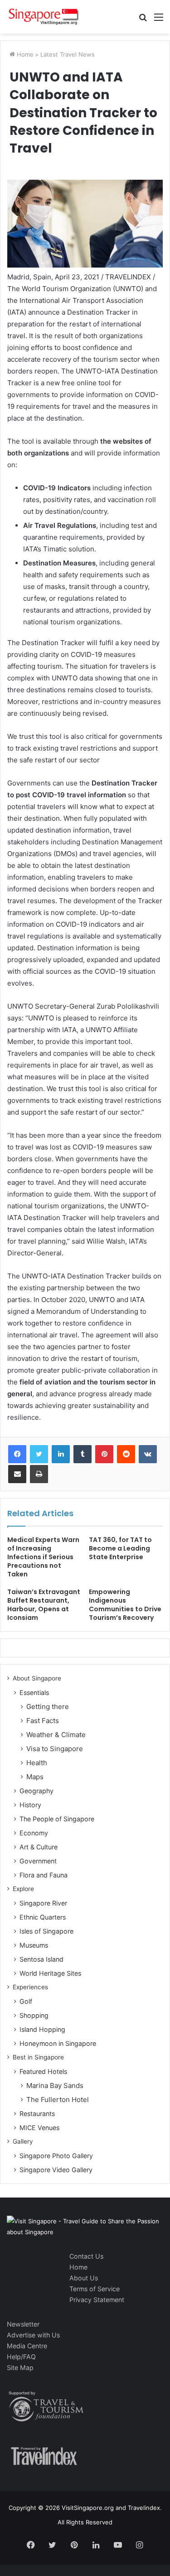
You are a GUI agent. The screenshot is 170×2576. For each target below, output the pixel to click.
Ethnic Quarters (43, 1917)
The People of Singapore (57, 1819)
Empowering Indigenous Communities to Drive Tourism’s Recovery (125, 1605)
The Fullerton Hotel (58, 2100)
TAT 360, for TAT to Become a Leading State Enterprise (120, 1548)
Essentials (34, 1693)
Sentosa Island (41, 1959)
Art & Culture (39, 1847)
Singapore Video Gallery (56, 2170)
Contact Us (86, 2256)
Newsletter (23, 2324)
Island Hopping (42, 2029)
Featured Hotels (43, 2071)
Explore (23, 1889)
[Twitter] (39, 1454)
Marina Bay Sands (55, 2085)
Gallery (23, 2141)
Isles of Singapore (46, 1931)
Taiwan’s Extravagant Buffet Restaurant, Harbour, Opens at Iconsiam (44, 1605)
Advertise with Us (33, 2335)
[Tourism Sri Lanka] (43, 17)
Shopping (34, 2015)
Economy (34, 1833)
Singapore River (43, 1903)
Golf (26, 2001)
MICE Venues (39, 2128)
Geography (36, 1791)
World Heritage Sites (50, 1973)
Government (38, 1861)
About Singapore (37, 1678)
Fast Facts (43, 1721)
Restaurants (37, 2114)
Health (37, 1763)
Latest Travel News (68, 54)
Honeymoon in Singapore (58, 2043)
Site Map (20, 2368)
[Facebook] (17, 1454)
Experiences (30, 1987)
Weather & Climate (56, 1735)
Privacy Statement (97, 2300)
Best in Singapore (38, 2057)
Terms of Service (95, 2289)
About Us (84, 2278)
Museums (34, 1945)
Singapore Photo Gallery (56, 2156)
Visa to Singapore (55, 1749)
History (30, 1805)
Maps (35, 1777)
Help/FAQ (21, 2357)
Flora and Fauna (44, 1875)
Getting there (48, 1707)
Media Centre (27, 2346)
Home (24, 54)
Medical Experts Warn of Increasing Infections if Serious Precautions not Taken (43, 1557)
